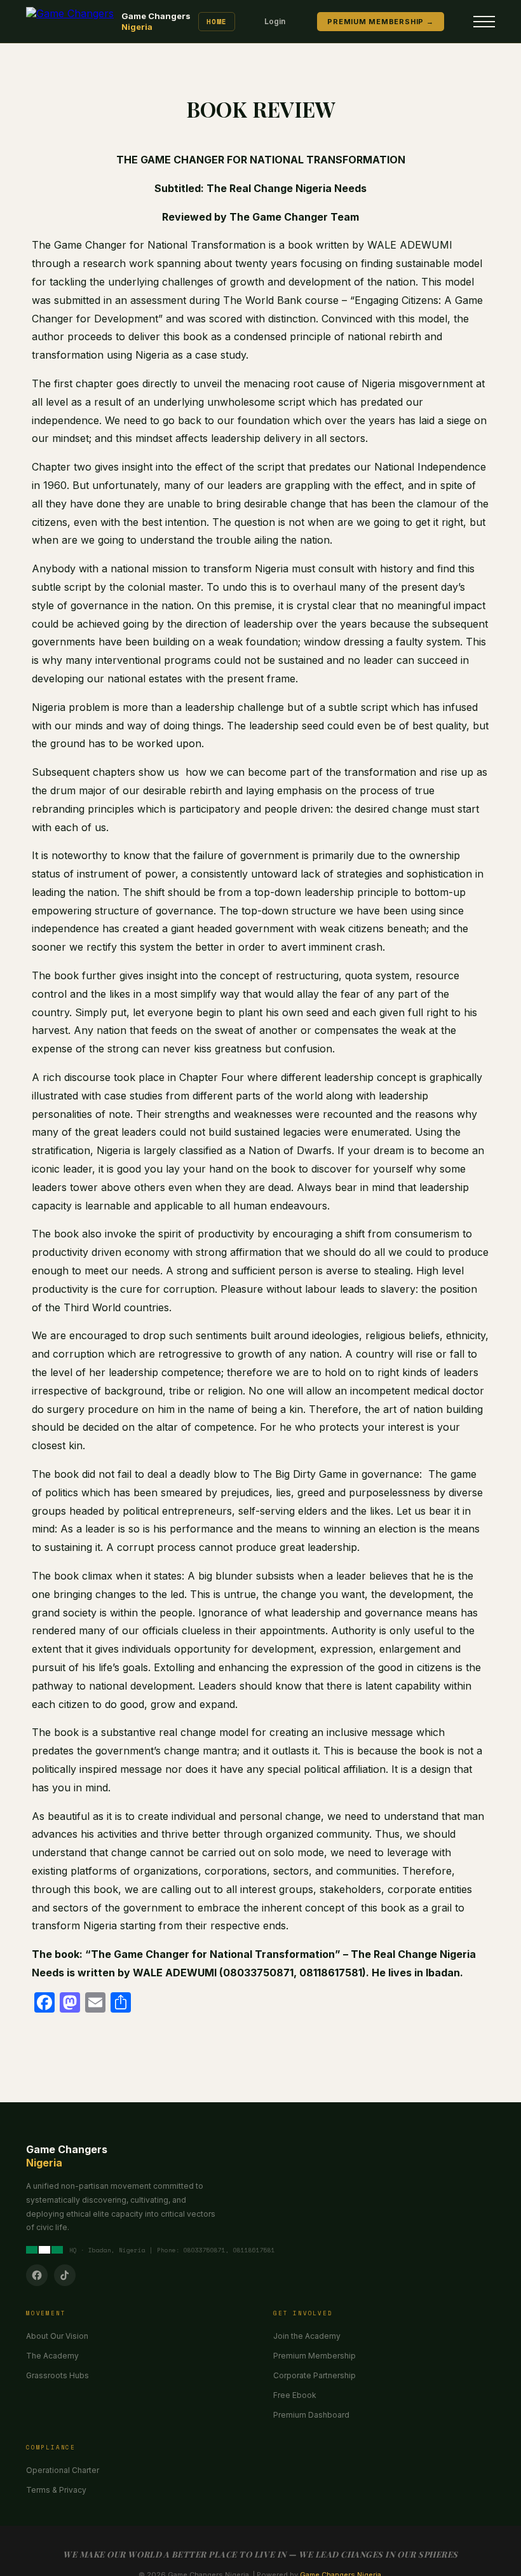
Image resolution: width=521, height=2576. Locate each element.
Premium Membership (315, 2356)
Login (275, 21)
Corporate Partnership (315, 2375)
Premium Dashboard (311, 2415)
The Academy (52, 2356)
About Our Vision (57, 2336)
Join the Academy (307, 2336)
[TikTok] (65, 2275)
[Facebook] (37, 2275)
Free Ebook (295, 2395)
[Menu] (484, 22)
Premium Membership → (380, 22)
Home (217, 22)
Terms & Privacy (56, 2490)
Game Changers (156, 21)
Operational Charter (63, 2470)
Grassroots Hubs (58, 2375)
